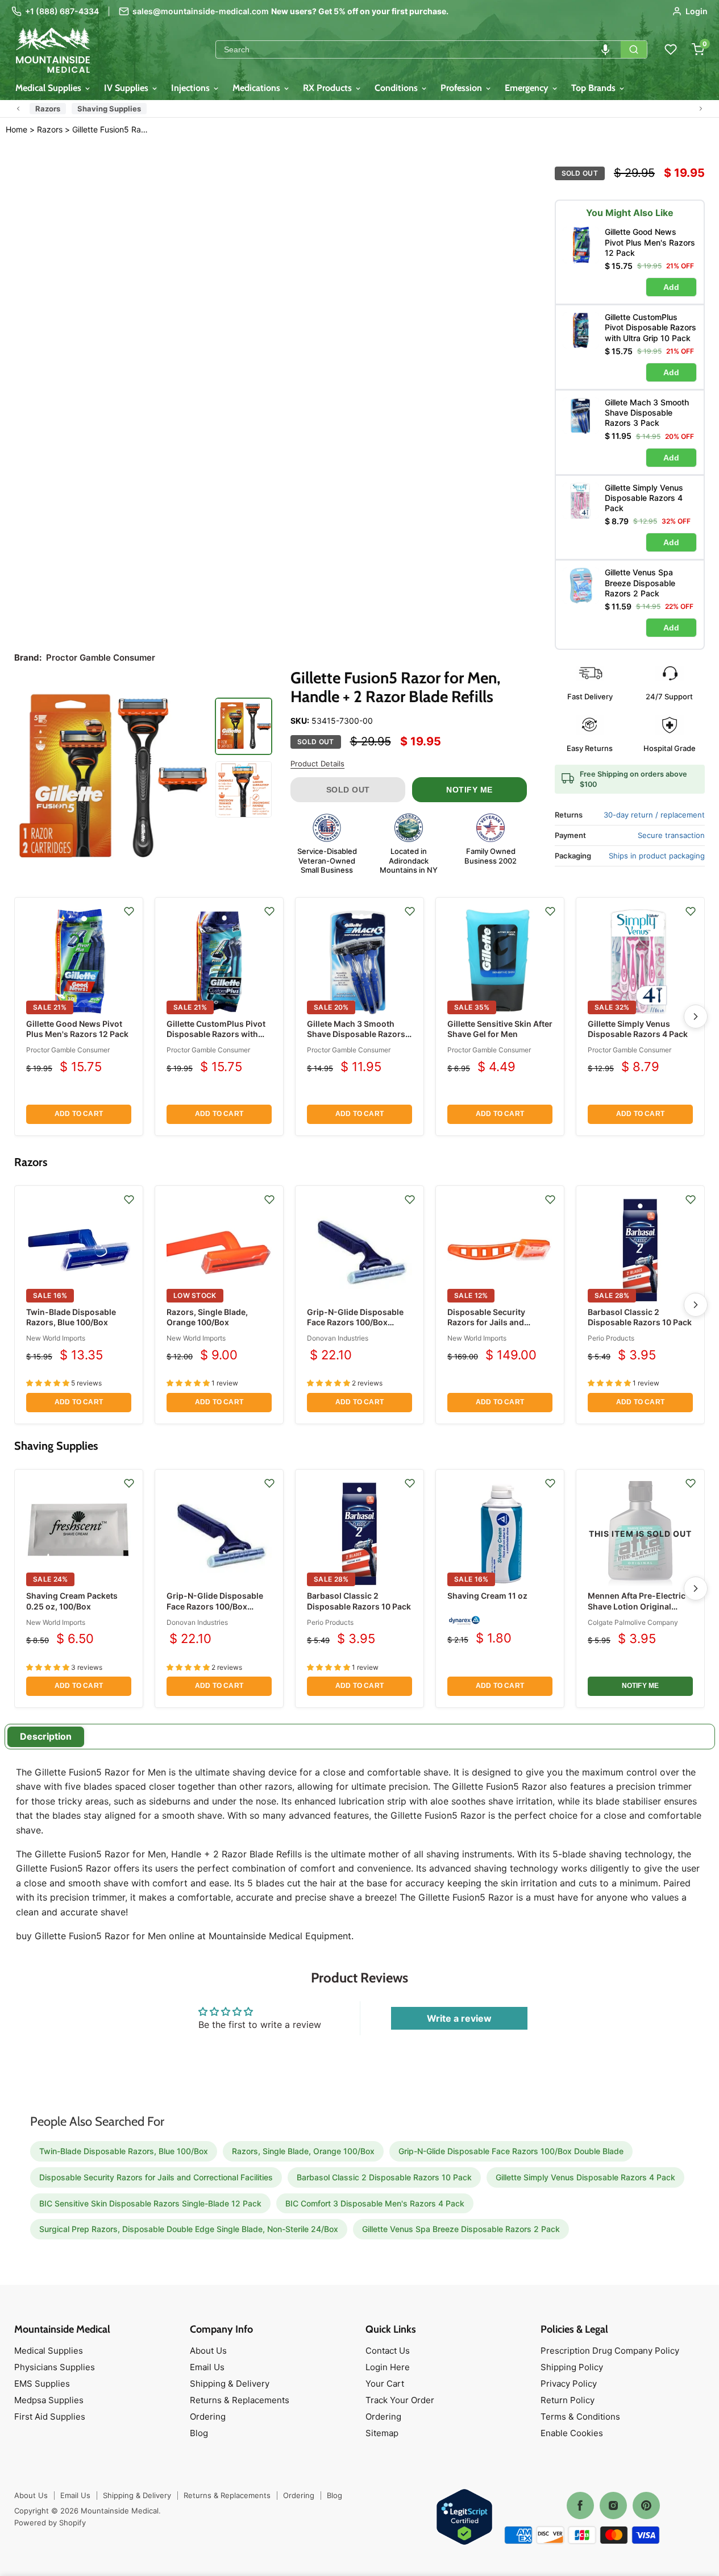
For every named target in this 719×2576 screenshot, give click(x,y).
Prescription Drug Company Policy (610, 2351)
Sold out (348, 790)
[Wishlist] (671, 49)
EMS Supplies (42, 2384)
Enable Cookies (572, 2433)
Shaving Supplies (109, 109)
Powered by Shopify (50, 2523)
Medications (257, 88)
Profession (462, 88)
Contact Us (388, 2351)
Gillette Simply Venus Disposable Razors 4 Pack (638, 1029)
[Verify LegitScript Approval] (464, 2518)
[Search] (634, 49)
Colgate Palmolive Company (633, 1622)
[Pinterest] (646, 2506)
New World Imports (56, 1338)
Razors (48, 109)
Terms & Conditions (580, 2417)
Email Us (207, 2367)
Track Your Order (400, 2400)
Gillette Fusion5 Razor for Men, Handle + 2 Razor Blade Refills (111, 130)
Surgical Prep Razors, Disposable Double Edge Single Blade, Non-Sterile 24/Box (189, 2229)
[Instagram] (613, 2506)
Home (16, 129)
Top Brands (595, 88)
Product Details (317, 764)
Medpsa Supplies (49, 2400)
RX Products (329, 88)
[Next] (696, 1017)
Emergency (528, 88)
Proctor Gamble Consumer (68, 1050)
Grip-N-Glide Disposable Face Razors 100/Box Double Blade (355, 1322)
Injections (192, 88)
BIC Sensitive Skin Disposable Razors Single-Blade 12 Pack (150, 2203)
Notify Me (469, 790)
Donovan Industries (338, 1338)
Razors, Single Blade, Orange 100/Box (207, 1317)
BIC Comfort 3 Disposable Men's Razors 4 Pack (375, 2203)
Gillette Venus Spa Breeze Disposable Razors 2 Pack (461, 2229)
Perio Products (611, 1338)
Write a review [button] (459, 2018)
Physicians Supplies (55, 2367)
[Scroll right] (701, 109)
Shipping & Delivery (230, 2384)
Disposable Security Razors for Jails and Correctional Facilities (490, 1322)
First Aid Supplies (50, 2417)
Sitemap (382, 2433)
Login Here (388, 2367)
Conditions (397, 88)
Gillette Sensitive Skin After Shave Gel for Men (500, 1029)
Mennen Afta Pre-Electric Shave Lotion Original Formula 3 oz (637, 1606)
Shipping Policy (572, 2367)
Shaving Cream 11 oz (487, 1596)
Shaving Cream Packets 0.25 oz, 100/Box (72, 1601)
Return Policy (568, 2400)
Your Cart (385, 2384)
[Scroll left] (18, 109)
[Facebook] (580, 2506)
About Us (208, 2351)
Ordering (208, 2417)
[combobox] (418, 49)
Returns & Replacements (240, 2400)
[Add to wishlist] (129, 911)
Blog (199, 2433)
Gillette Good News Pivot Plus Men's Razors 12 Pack (77, 1029)
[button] (605, 49)
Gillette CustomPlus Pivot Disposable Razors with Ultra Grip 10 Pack (216, 1034)
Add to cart (79, 1114)
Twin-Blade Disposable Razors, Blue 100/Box (71, 1317)
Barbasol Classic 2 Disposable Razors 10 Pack (640, 1317)
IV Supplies (127, 88)
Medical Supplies (49, 88)
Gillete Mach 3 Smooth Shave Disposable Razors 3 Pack (360, 1034)
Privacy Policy (569, 2384)
